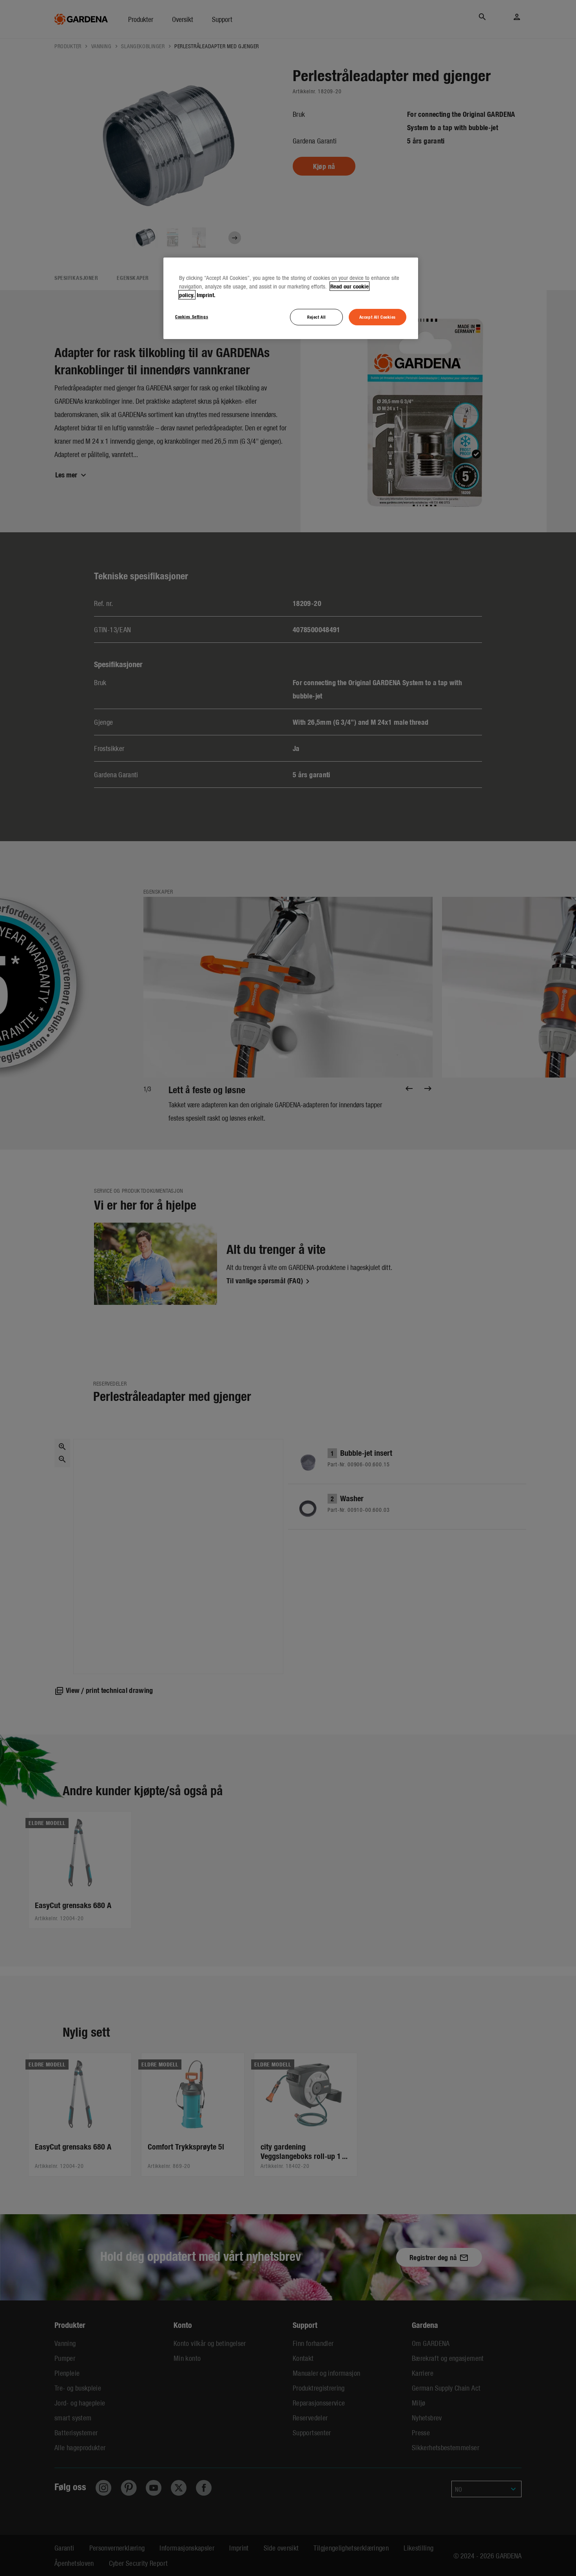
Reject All (317, 317)
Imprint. (206, 295)
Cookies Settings (192, 316)
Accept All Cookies (378, 317)
